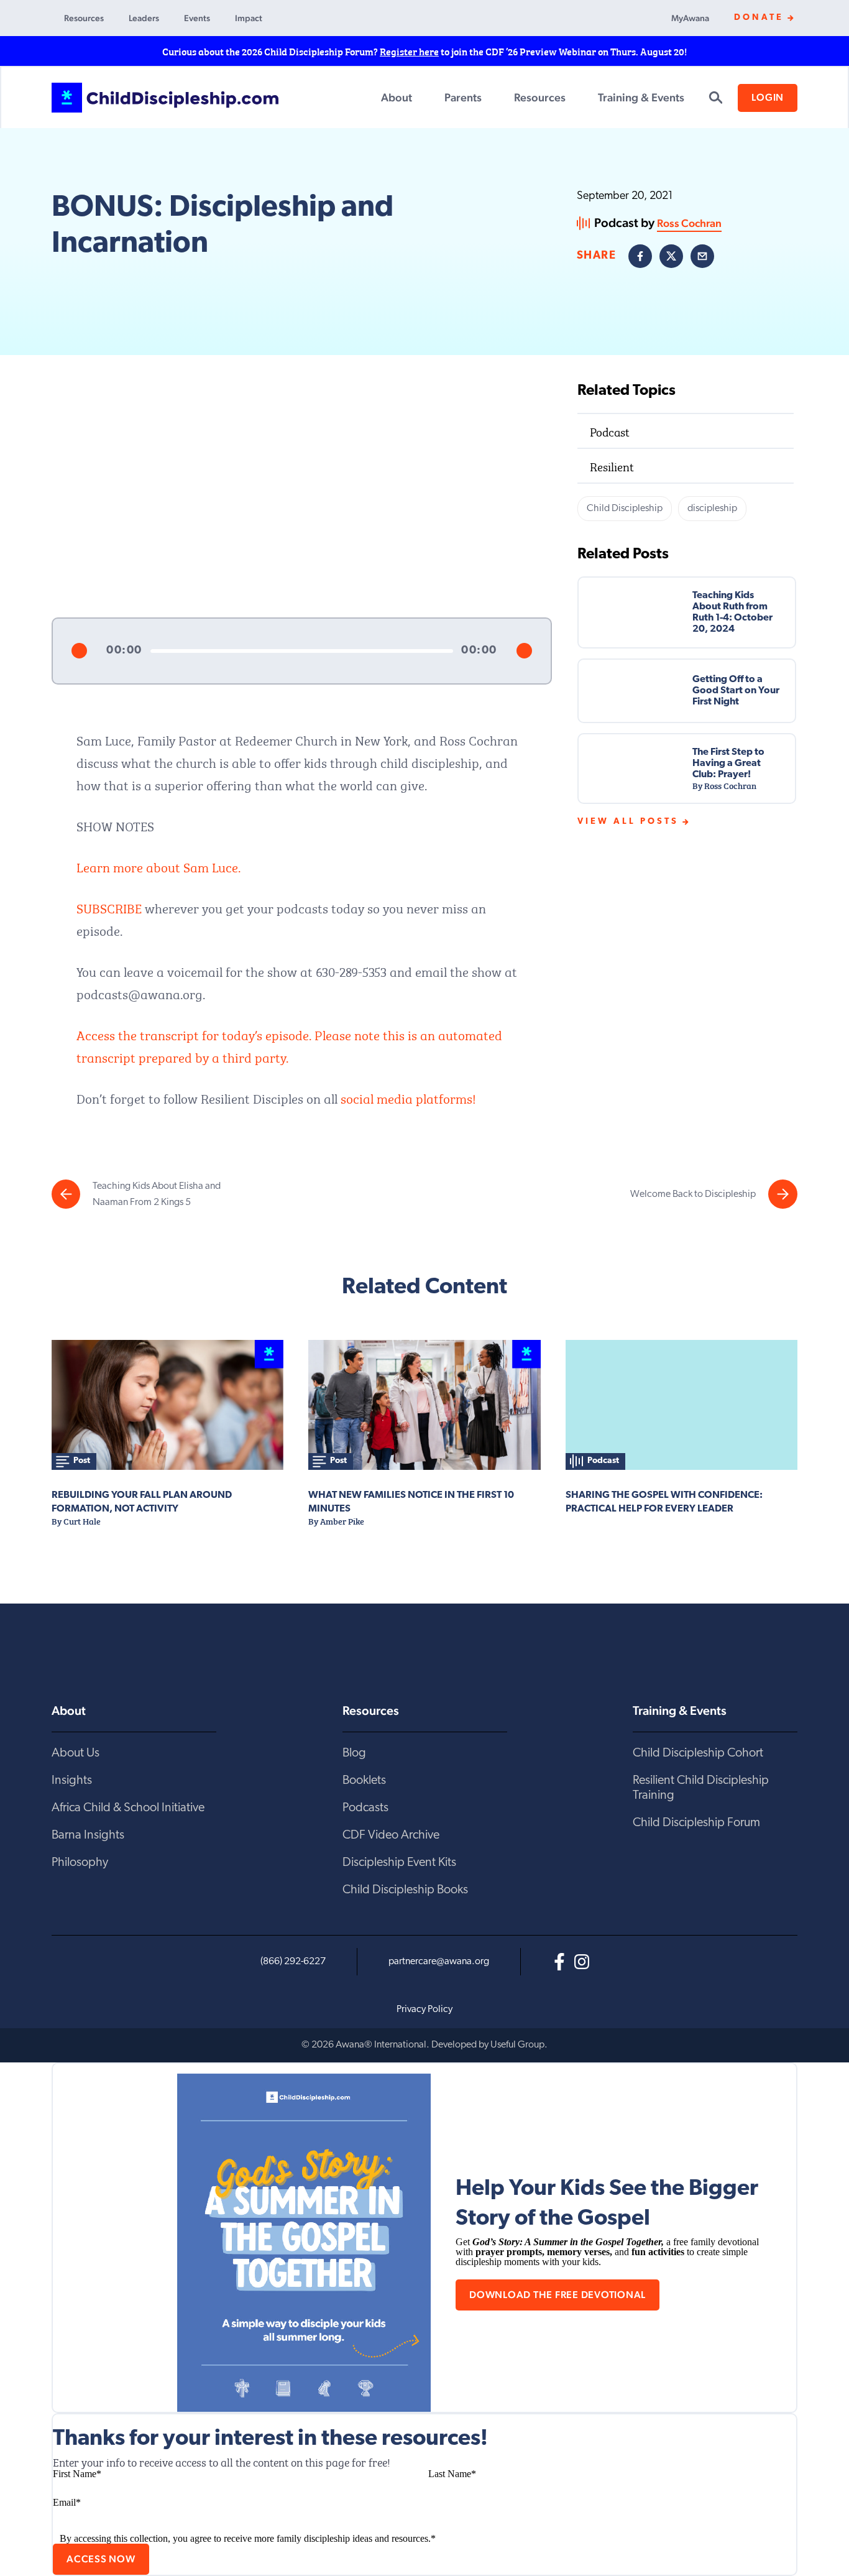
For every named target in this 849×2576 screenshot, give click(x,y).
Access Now (101, 2559)
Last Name (452, 2474)
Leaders (144, 18)
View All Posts (628, 822)
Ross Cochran (689, 223)
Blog (354, 1753)
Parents (463, 97)
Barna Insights (88, 1835)
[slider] (302, 651)
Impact (249, 18)
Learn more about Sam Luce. (158, 866)
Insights (72, 1781)
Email (67, 2502)
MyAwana (690, 18)
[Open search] (715, 98)
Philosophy (80, 1863)
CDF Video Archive (391, 1835)
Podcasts (365, 1808)
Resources (84, 18)
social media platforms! (408, 1097)
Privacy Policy (424, 2010)
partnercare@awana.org (439, 1962)
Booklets (364, 1781)
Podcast (610, 431)
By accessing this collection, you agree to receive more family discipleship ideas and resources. (248, 2538)
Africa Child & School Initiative (128, 1808)
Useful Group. (519, 2045)
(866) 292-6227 (293, 1962)
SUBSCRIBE (109, 907)
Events (197, 18)
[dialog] (424, 2238)
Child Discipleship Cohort (698, 1753)
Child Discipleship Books (405, 1890)
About (397, 97)
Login (768, 97)
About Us (76, 1753)
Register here (409, 51)
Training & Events (641, 97)
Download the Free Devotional (558, 2295)
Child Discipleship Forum (696, 1823)
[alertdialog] (424, 51)
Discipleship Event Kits (399, 1863)
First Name (77, 2474)
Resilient (612, 465)
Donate (759, 18)
